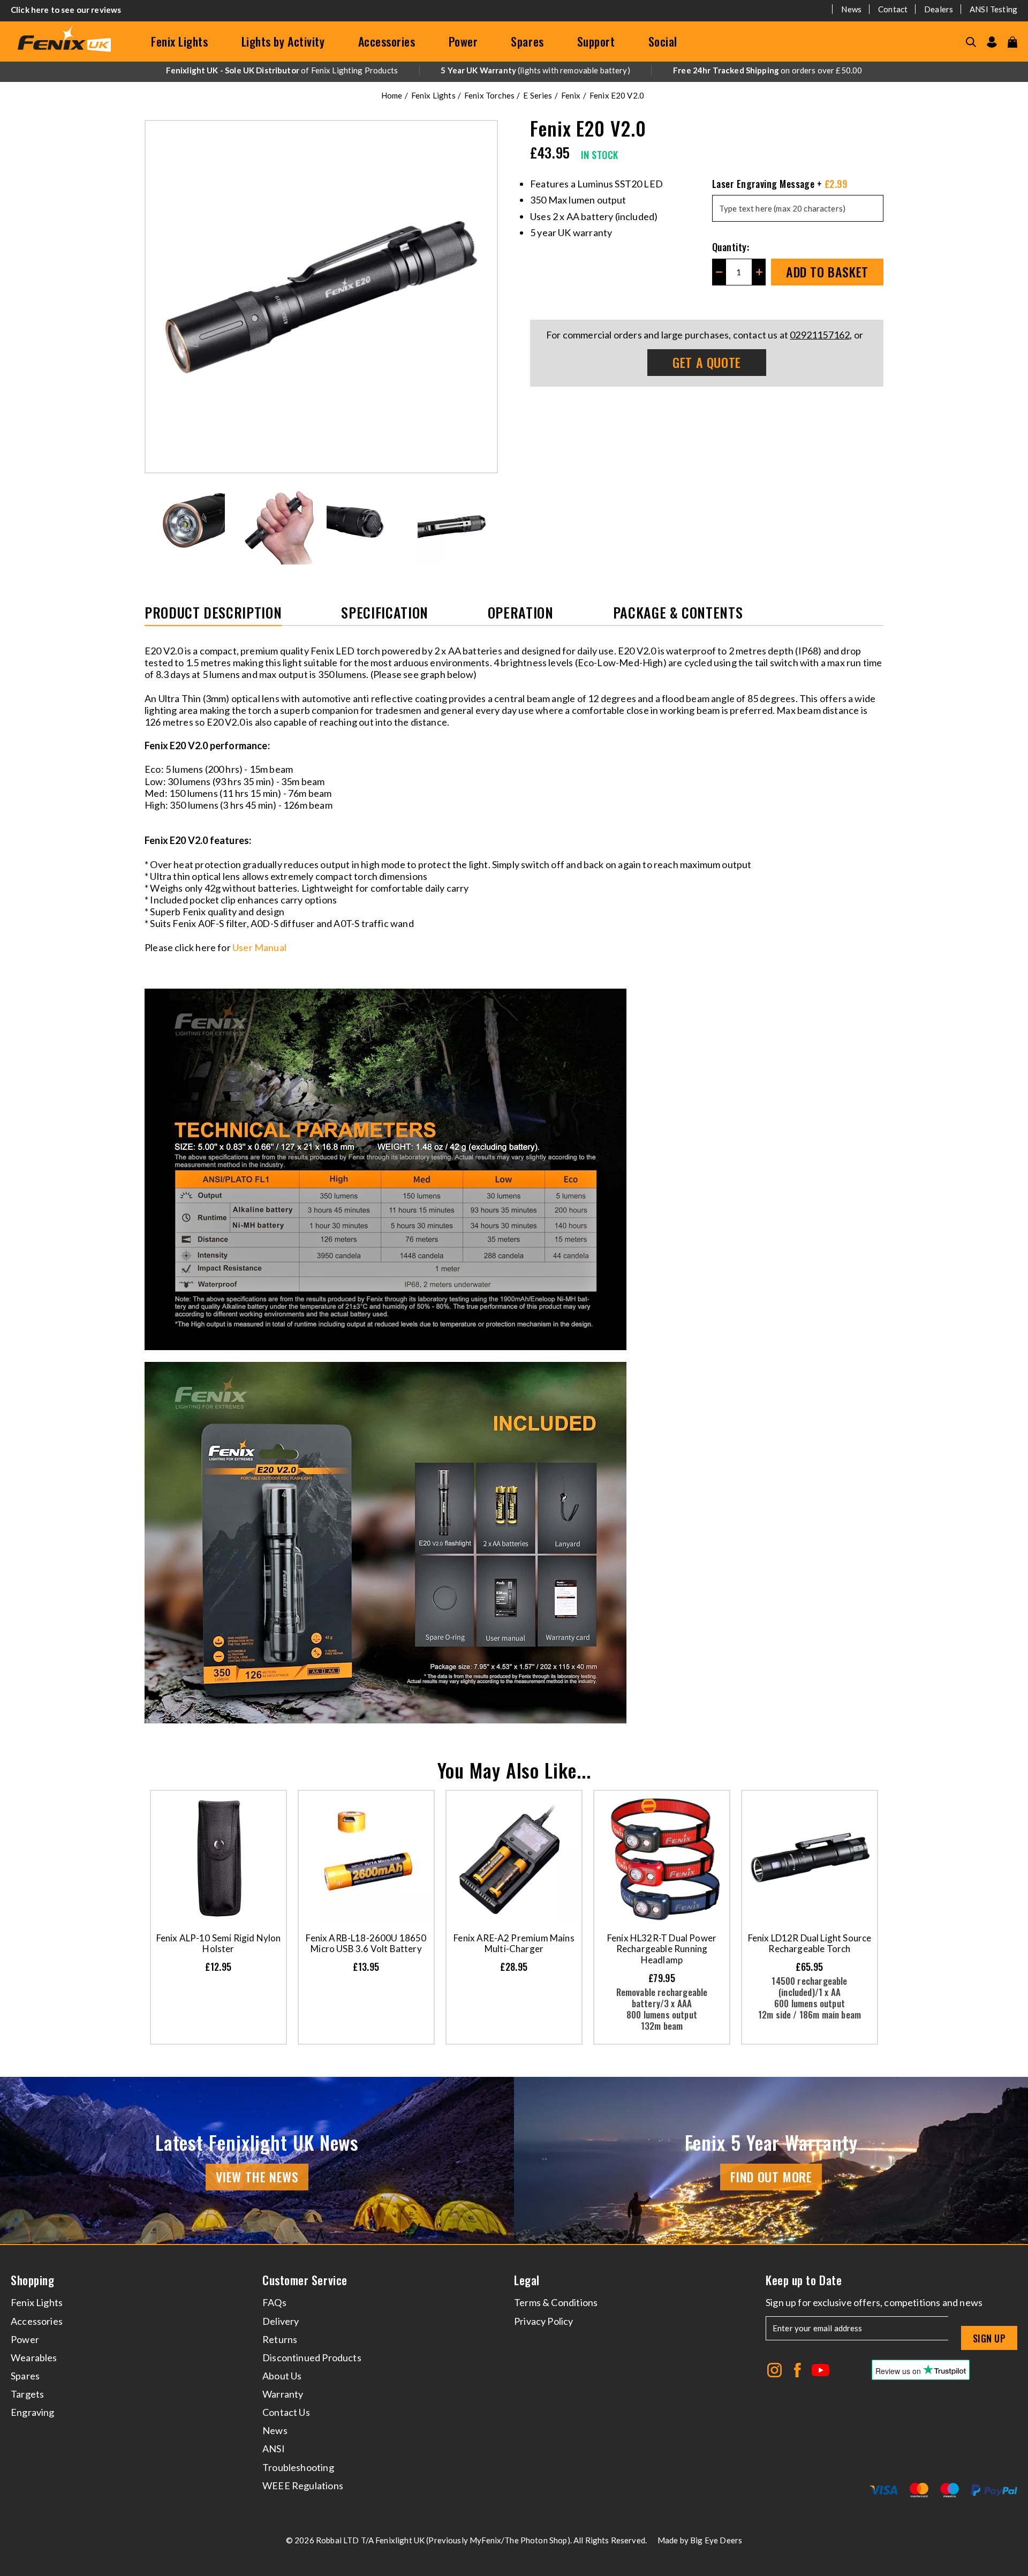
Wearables (34, 2357)
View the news (257, 2176)
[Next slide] (490, 524)
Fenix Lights (180, 41)
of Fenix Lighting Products (282, 70)
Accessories (387, 41)
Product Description (213, 613)
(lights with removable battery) (535, 70)
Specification (384, 613)
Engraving (33, 2412)
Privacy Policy (544, 2321)
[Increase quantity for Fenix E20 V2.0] (759, 272)
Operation (521, 613)
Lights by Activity (283, 41)
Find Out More (771, 2176)
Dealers (939, 9)
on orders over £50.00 (768, 70)
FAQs (274, 2302)
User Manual (260, 947)
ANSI (274, 2449)
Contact (893, 9)
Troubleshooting (298, 2467)
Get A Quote (707, 362)
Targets (27, 2394)
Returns (280, 2339)
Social (663, 41)
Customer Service (305, 2280)
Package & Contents (678, 613)
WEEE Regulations (303, 2485)
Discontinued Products (312, 2357)
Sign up (989, 2338)
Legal (527, 2280)
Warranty (283, 2394)
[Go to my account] (992, 42)
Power (463, 41)
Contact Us (286, 2412)
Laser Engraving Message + (780, 184)
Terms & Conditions (556, 2302)
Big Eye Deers (716, 2540)
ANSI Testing (993, 9)
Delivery (281, 2321)
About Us (282, 2376)
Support (596, 41)
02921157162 (820, 335)
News (851, 9)
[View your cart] (1012, 42)
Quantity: (731, 247)
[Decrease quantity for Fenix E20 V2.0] (719, 272)
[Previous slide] (152, 524)
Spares (527, 41)
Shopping (32, 2280)
